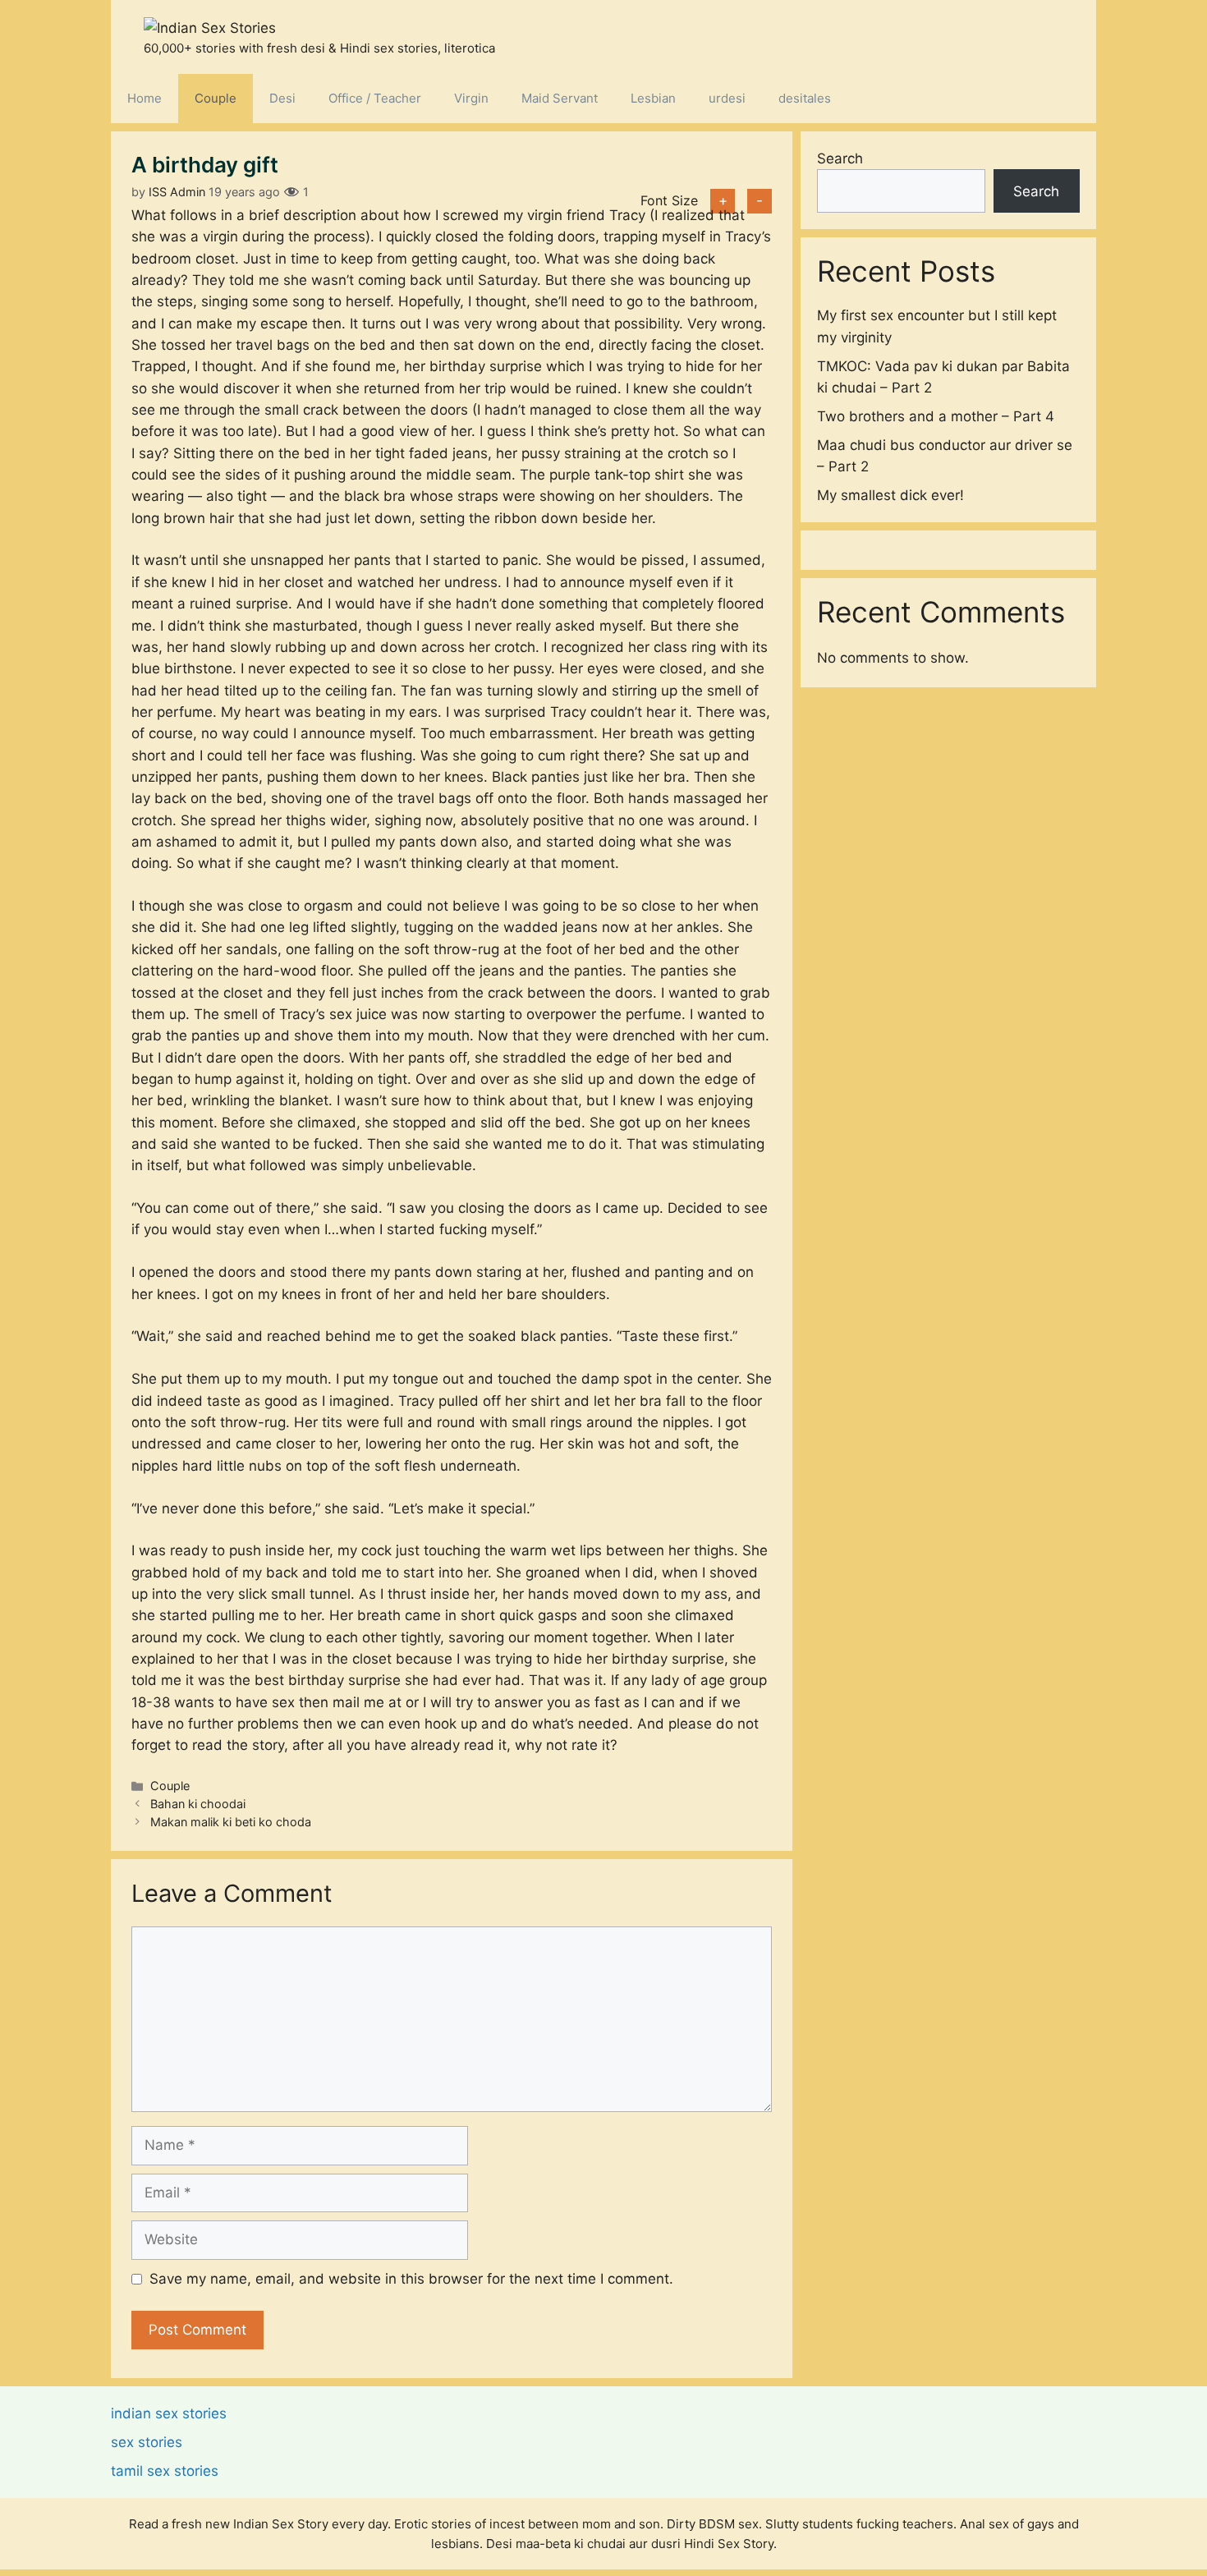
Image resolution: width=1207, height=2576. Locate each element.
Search (840, 158)
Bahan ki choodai (198, 1804)
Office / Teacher (375, 98)
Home (145, 98)
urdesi (727, 98)
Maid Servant (560, 98)
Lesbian (653, 98)
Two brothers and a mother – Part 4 (936, 416)
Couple (216, 98)
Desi (282, 98)
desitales (805, 98)
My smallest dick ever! (890, 495)
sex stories (147, 2442)
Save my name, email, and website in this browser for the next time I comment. (411, 2279)
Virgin (471, 98)
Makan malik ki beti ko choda (231, 1822)
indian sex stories (169, 2413)
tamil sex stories (165, 2471)
